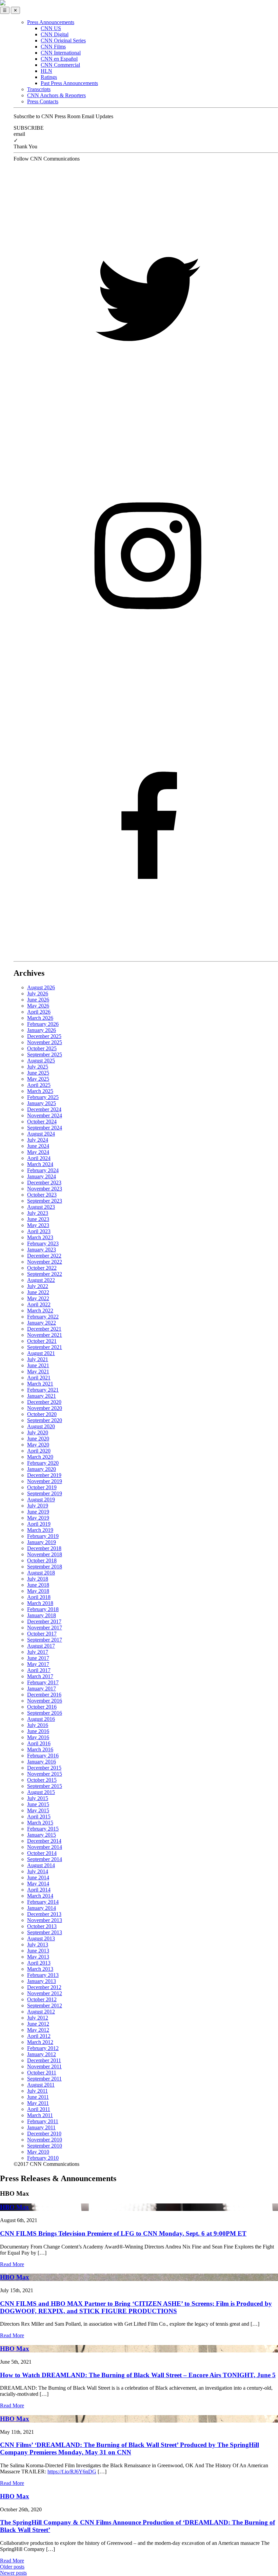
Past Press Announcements (69, 83)
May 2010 (38, 2152)
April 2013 (39, 1963)
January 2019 (42, 1542)
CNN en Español (59, 59)
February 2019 (43, 1536)
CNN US (51, 28)
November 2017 (45, 1628)
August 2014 (41, 1865)
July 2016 (38, 1725)
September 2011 (44, 2079)
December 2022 (44, 1256)
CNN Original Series (63, 40)
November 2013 (45, 1920)
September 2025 (45, 1054)
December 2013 (44, 1914)
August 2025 (41, 1061)
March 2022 (40, 1311)
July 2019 (38, 1506)
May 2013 (38, 1957)
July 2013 (38, 1945)
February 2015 (43, 1829)
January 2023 (42, 1250)
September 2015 (45, 1786)
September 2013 (45, 1932)
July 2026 (38, 994)
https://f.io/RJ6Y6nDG (72, 2472)
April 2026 (39, 1012)
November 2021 (45, 1335)
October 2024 (42, 1122)
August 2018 (41, 1573)
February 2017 (43, 1682)
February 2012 (43, 2048)
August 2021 (41, 1353)
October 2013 (42, 1926)
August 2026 (41, 987)
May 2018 (38, 1591)
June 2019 (38, 1512)
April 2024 (39, 1158)
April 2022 (39, 1304)
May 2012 (38, 2030)
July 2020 (38, 1432)
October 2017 (42, 1634)
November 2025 (45, 1042)
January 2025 (42, 1103)
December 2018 (44, 1548)
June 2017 (38, 1658)
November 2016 (45, 1701)
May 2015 (38, 1810)
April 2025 (39, 1085)
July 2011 (37, 2091)
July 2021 (38, 1359)
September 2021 (45, 1347)
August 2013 (41, 1938)
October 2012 (42, 1999)
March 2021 (40, 1384)
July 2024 (38, 1140)
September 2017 (45, 1640)
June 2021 (38, 1365)
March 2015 (40, 1823)
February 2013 (43, 1975)
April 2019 (39, 1524)
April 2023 (39, 1231)
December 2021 (44, 1329)
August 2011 (41, 2085)
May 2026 (38, 1006)
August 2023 (41, 1207)
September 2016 (45, 1713)
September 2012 (45, 2005)
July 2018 (38, 1579)
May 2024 (38, 1152)
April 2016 (39, 1743)
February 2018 (43, 1609)
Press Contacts (43, 101)
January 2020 (42, 1469)
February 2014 (43, 1902)
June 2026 (38, 1000)
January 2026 (42, 1030)
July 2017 (38, 1652)
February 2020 (43, 1463)
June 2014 (38, 1877)
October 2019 (42, 1487)
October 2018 (42, 1560)
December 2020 (44, 1402)
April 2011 (39, 2109)
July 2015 (38, 1798)
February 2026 (43, 1024)
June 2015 (38, 1804)
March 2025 (40, 1091)
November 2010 (45, 2140)
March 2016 (40, 1749)
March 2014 (40, 1896)
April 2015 (39, 1817)
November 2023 (45, 1189)
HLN (46, 71)
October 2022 (42, 1268)
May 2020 (38, 1445)
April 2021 (39, 1378)
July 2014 (38, 1871)
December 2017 (44, 1621)
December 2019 (44, 1475)
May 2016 (38, 1737)
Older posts (12, 2567)
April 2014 (39, 1890)
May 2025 (38, 1079)
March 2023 (40, 1237)
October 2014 (42, 1853)
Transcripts (39, 89)
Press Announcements (51, 22)
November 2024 (45, 1115)
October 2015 (42, 1780)
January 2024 (42, 1176)
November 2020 (45, 1408)
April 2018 (39, 1597)
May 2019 (38, 1518)
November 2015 (45, 1774)
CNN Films (53, 47)
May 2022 (38, 1298)
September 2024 (45, 1128)
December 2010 (44, 2134)
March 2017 (40, 1676)
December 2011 (44, 2060)
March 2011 (40, 2115)
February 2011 (43, 2121)
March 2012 (40, 2042)
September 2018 (45, 1567)
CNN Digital (55, 34)
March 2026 (40, 1018)
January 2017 (42, 1688)
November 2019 (45, 1481)
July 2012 (38, 2018)
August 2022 (41, 1280)
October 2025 (42, 1048)
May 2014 (38, 1884)
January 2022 (42, 1323)
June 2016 (38, 1731)
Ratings (49, 77)
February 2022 (43, 1317)
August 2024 (41, 1134)
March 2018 (40, 1603)
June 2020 (38, 1439)
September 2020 (45, 1420)
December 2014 (44, 1841)
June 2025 (38, 1073)
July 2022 (38, 1286)
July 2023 (38, 1213)
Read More (12, 2264)
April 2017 (39, 1670)
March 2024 (40, 1164)
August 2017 (41, 1646)
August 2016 (41, 1719)
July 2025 (38, 1067)
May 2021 (38, 1371)
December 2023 (44, 1183)
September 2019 (45, 1493)
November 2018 (45, 1554)
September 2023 (45, 1201)
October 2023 (42, 1195)
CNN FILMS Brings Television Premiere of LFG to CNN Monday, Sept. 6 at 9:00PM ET (123, 2233)
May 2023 (38, 1225)
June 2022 (38, 1292)
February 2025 (43, 1097)
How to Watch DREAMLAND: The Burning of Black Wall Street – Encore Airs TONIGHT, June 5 (138, 2375)
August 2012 (41, 2012)
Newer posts (13, 2573)
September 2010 (45, 2146)
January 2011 (41, 2127)
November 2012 (45, 1993)
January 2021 (42, 1396)
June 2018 (38, 1585)
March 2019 (40, 1530)
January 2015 (42, 1835)
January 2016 (42, 1762)
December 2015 (44, 1768)
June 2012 (38, 2024)
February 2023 (43, 1243)
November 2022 (45, 1262)
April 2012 (39, 2036)
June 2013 (38, 1951)
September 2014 (45, 1859)
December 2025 (44, 1036)
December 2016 (44, 1695)
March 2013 (40, 1969)
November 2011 (44, 2066)
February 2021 (43, 1390)
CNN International (61, 53)
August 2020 (41, 1426)
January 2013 (42, 1981)
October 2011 (42, 2073)
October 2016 (42, 1707)
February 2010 (43, 2158)
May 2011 (38, 2103)
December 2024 (44, 1109)
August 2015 (41, 1792)
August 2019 (41, 1500)
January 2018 (42, 1615)
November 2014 (45, 1847)
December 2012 (44, 1987)
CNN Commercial (60, 65)
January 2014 (42, 1908)
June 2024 (38, 1146)
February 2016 (43, 1756)
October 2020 (42, 1414)
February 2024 (43, 1170)
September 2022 (45, 1274)
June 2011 (38, 2097)
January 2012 (42, 2054)
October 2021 (42, 1341)
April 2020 (39, 1451)
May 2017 (38, 1664)
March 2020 (40, 1457)
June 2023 (38, 1219)
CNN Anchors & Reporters (56, 95)
